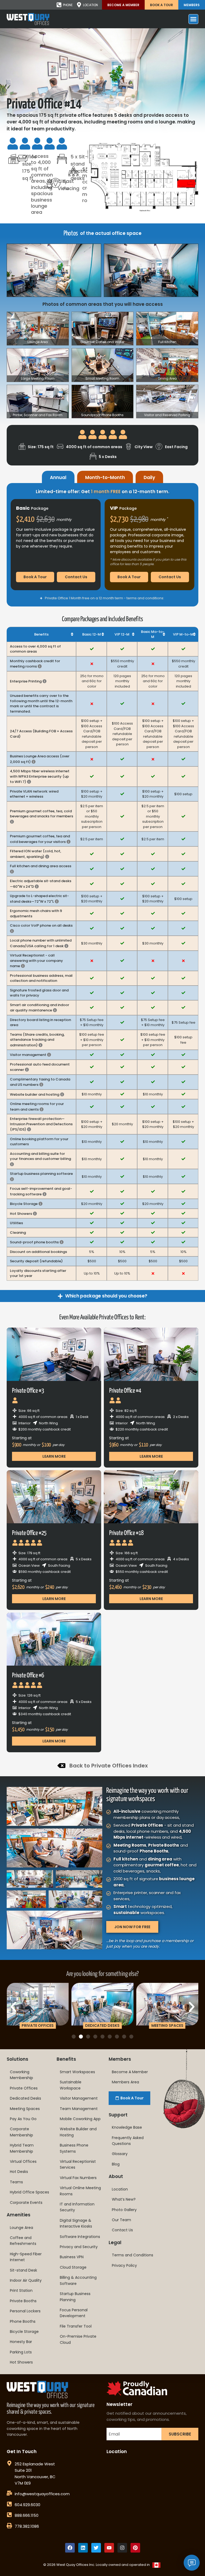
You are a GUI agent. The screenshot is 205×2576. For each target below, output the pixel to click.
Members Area (125, 2082)
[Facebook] (70, 2548)
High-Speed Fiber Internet (26, 2257)
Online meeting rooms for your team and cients (37, 1107)
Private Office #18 (126, 1533)
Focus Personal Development (74, 2313)
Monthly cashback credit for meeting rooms (35, 664)
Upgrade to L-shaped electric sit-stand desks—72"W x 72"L (39, 899)
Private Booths (23, 2301)
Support (118, 2115)
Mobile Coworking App (80, 2119)
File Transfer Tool (76, 2326)
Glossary (120, 2154)
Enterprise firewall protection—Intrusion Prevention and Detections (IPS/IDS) (41, 1124)
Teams (16, 2182)
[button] (13, 2007)
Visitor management (30, 1055)
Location (120, 2189)
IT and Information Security (77, 2207)
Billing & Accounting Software (78, 2280)
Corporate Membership (21, 2132)
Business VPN (72, 2257)
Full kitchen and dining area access (41, 869)
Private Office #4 (125, 1391)
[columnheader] (41, 634)
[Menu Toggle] (193, 19)
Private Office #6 (28, 1676)
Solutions (17, 2059)
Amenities (19, 2215)
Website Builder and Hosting (78, 2132)
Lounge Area (21, 2228)
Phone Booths (23, 2321)
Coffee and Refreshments (23, 2241)
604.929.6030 (27, 2505)
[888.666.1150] (9, 2515)
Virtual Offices (23, 2161)
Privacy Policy (124, 2265)
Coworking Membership (21, 2075)
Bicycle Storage (26, 1204)
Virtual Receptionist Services (78, 2164)
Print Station (21, 2290)
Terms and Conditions (133, 2255)
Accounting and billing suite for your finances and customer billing (40, 1159)
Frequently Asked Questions (128, 2141)
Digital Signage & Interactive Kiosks (76, 2223)
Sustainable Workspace (71, 2085)
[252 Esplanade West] (9, 2463)
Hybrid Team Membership (22, 2148)
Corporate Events (26, 2203)
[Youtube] (109, 2548)
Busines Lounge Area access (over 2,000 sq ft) (40, 759)
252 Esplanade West (35, 2464)
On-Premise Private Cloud (78, 2339)
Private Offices (24, 2088)
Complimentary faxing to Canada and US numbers (40, 1082)
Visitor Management (79, 2098)
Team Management (79, 2109)
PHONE (68, 5)
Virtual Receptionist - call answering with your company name (36, 961)
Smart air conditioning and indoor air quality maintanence (40, 1008)
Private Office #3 (28, 1391)
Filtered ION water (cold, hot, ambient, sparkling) (36, 854)
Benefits (66, 2059)
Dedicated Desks (25, 2098)
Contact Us (122, 2230)
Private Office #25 (29, 1533)
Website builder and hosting (37, 1094)
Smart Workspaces (77, 2072)
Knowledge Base (127, 2127)
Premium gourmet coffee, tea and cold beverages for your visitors (40, 839)
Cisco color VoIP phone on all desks (41, 928)
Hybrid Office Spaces (29, 2192)
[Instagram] (122, 2548)
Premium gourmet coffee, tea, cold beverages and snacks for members (42, 816)
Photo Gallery (124, 2210)
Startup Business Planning (75, 2297)
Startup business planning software (41, 1176)
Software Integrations (80, 2237)
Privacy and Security (79, 2247)
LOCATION (90, 5)
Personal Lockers (25, 2311)
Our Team (121, 2220)
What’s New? (124, 2199)
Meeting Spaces (25, 2109)
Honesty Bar (21, 2342)
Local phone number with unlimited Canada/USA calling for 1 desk (41, 943)
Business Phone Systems (74, 2148)
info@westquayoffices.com (42, 2494)
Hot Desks (19, 2172)
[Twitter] (96, 2548)
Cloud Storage (73, 2267)
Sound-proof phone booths (37, 1242)
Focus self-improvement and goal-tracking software (41, 1191)
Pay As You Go (23, 2119)
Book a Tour (161, 5)
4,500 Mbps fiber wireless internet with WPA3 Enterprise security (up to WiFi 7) (40, 776)
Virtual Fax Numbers (78, 2178)
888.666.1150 (27, 2515)
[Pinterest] (135, 2548)
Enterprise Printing (28, 681)
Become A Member (123, 5)
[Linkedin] (83, 2548)
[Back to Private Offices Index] (61, 1766)
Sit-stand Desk (23, 2270)
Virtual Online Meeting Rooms (80, 2191)
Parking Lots (21, 2352)
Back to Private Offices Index (109, 1766)
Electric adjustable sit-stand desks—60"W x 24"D (41, 884)
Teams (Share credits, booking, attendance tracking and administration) (37, 1040)
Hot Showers (23, 1214)
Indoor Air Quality (26, 2280)
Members (192, 5)
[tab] (58, 477)
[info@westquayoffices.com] (9, 2493)
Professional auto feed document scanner (40, 1067)
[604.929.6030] (9, 2504)
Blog (116, 2164)
